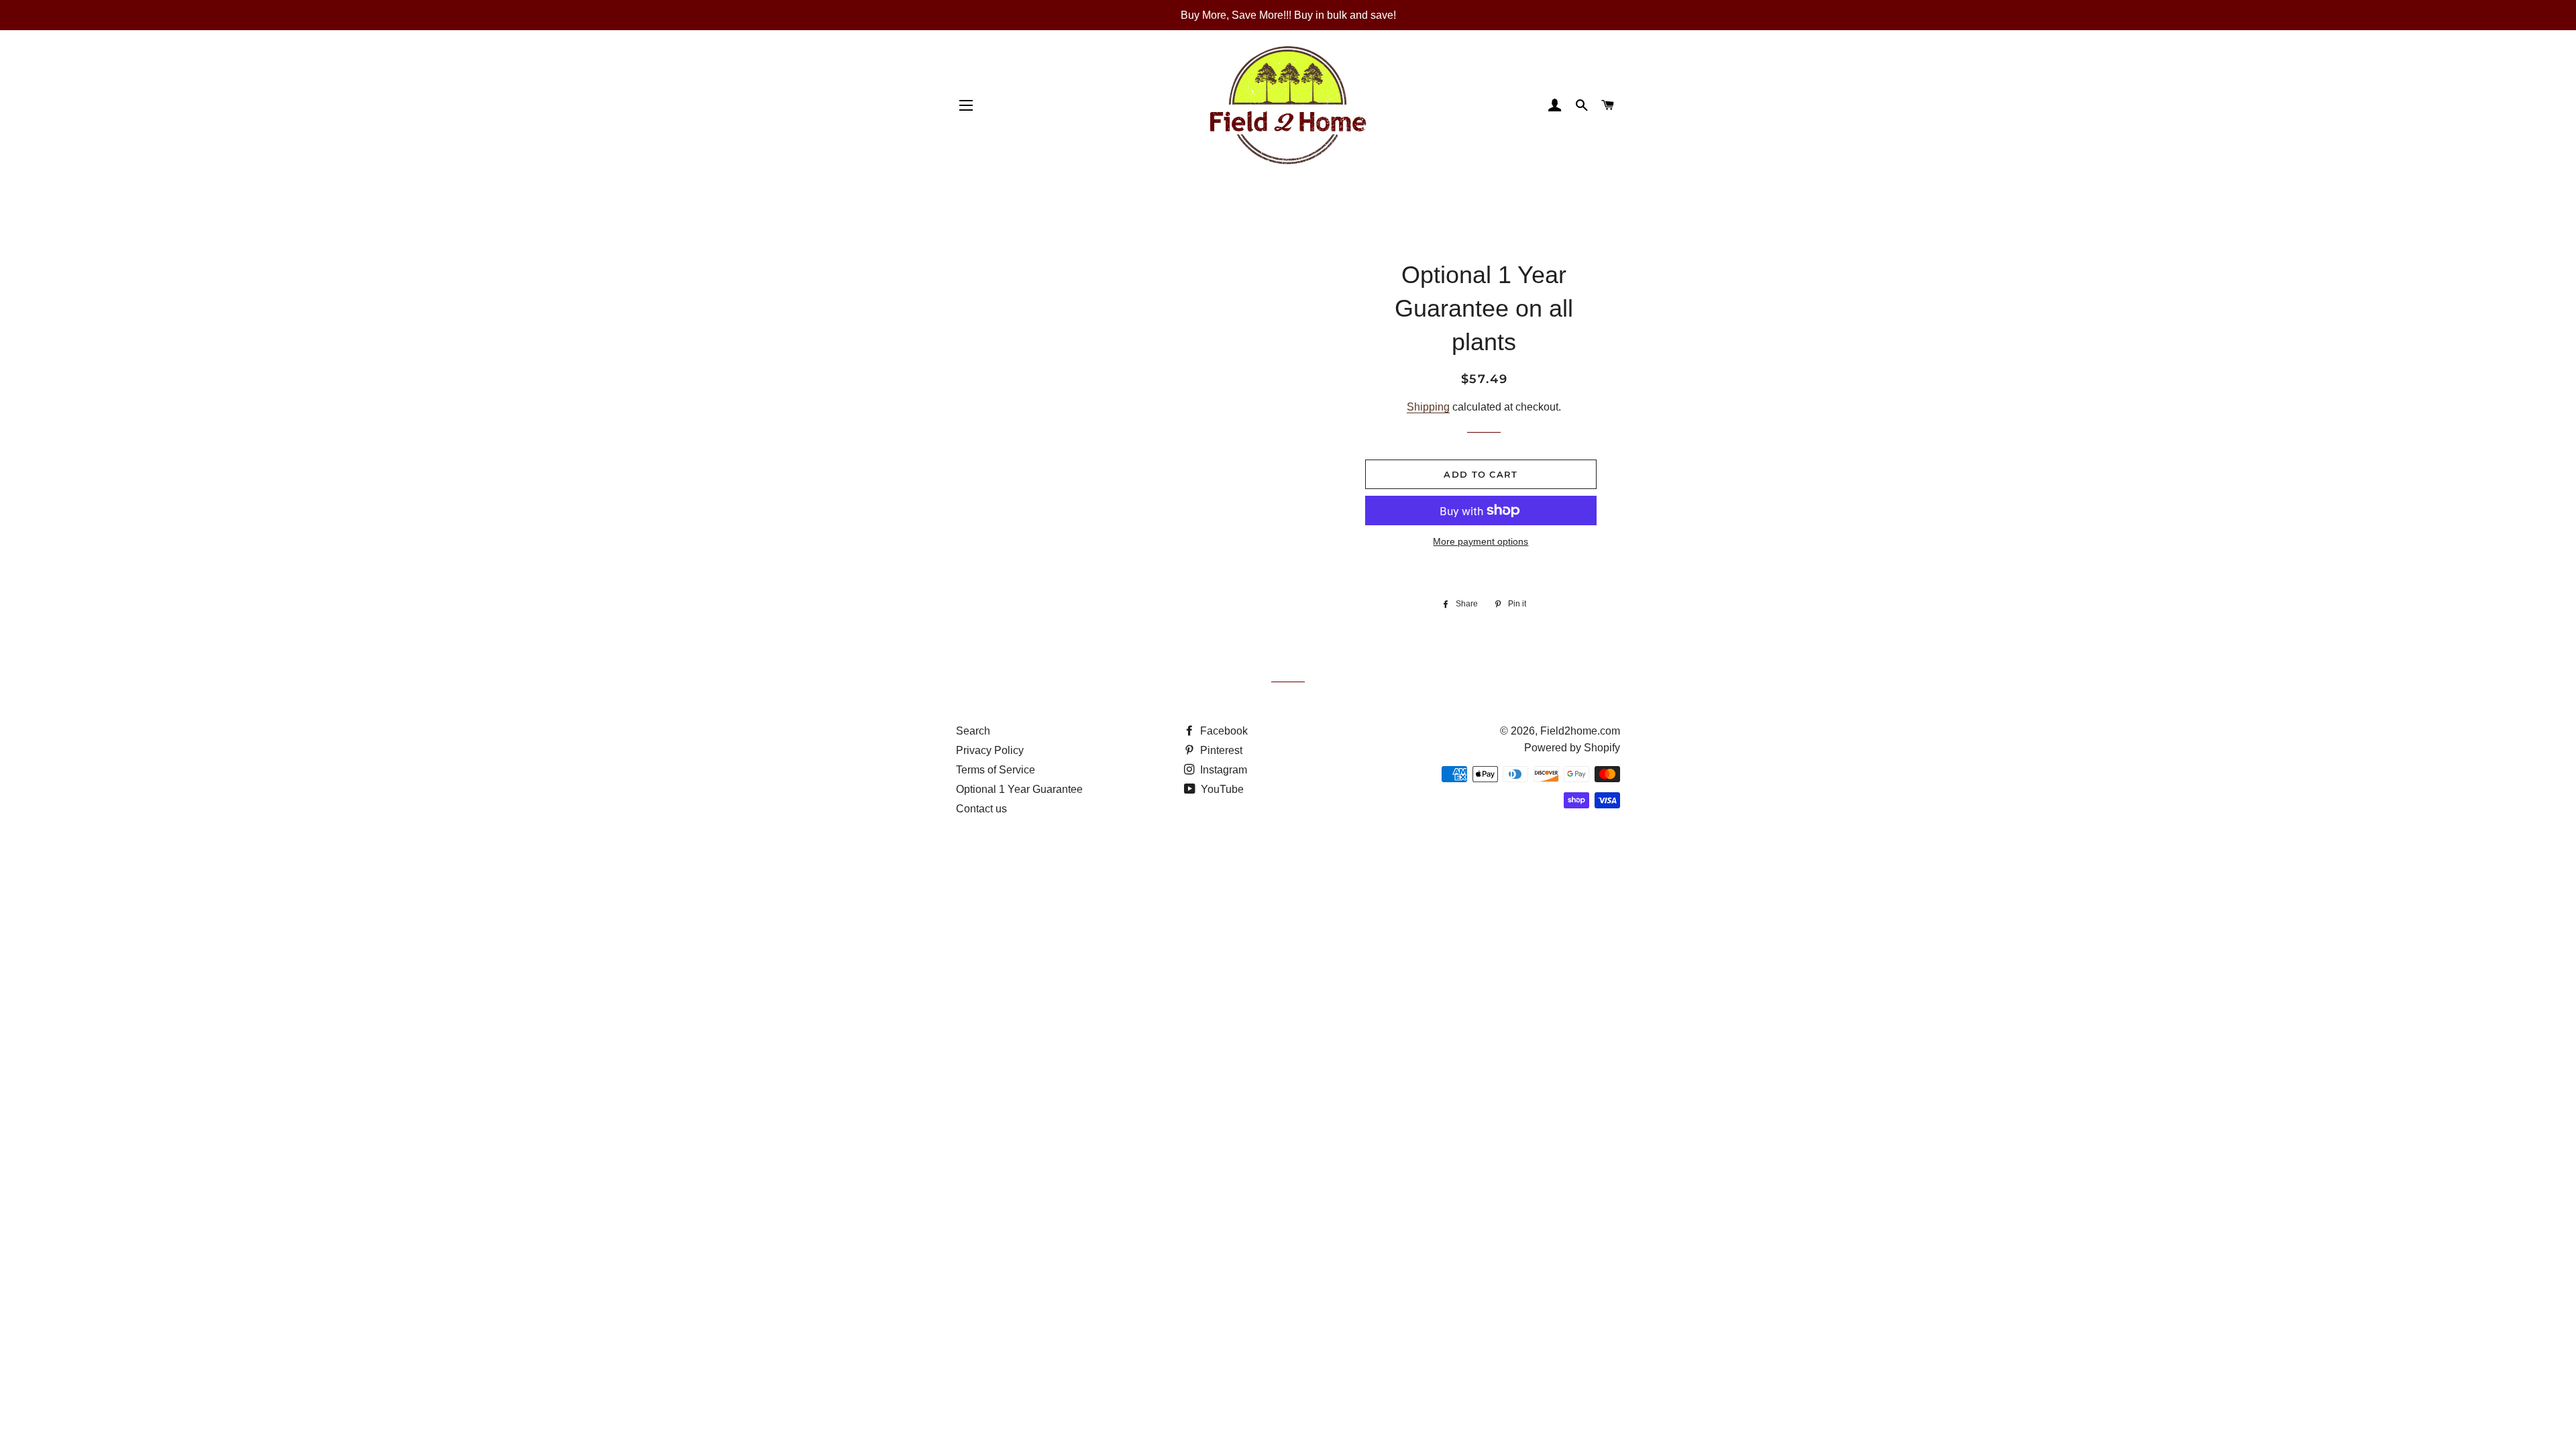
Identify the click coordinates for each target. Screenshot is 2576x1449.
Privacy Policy (990, 750)
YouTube (1221, 789)
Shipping (1428, 407)
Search (973, 731)
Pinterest (1220, 750)
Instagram (1222, 770)
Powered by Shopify (1572, 748)
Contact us (981, 809)
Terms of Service (996, 770)
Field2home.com (1580, 731)
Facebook (1223, 731)
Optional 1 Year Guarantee (1019, 789)
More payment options (1481, 541)
